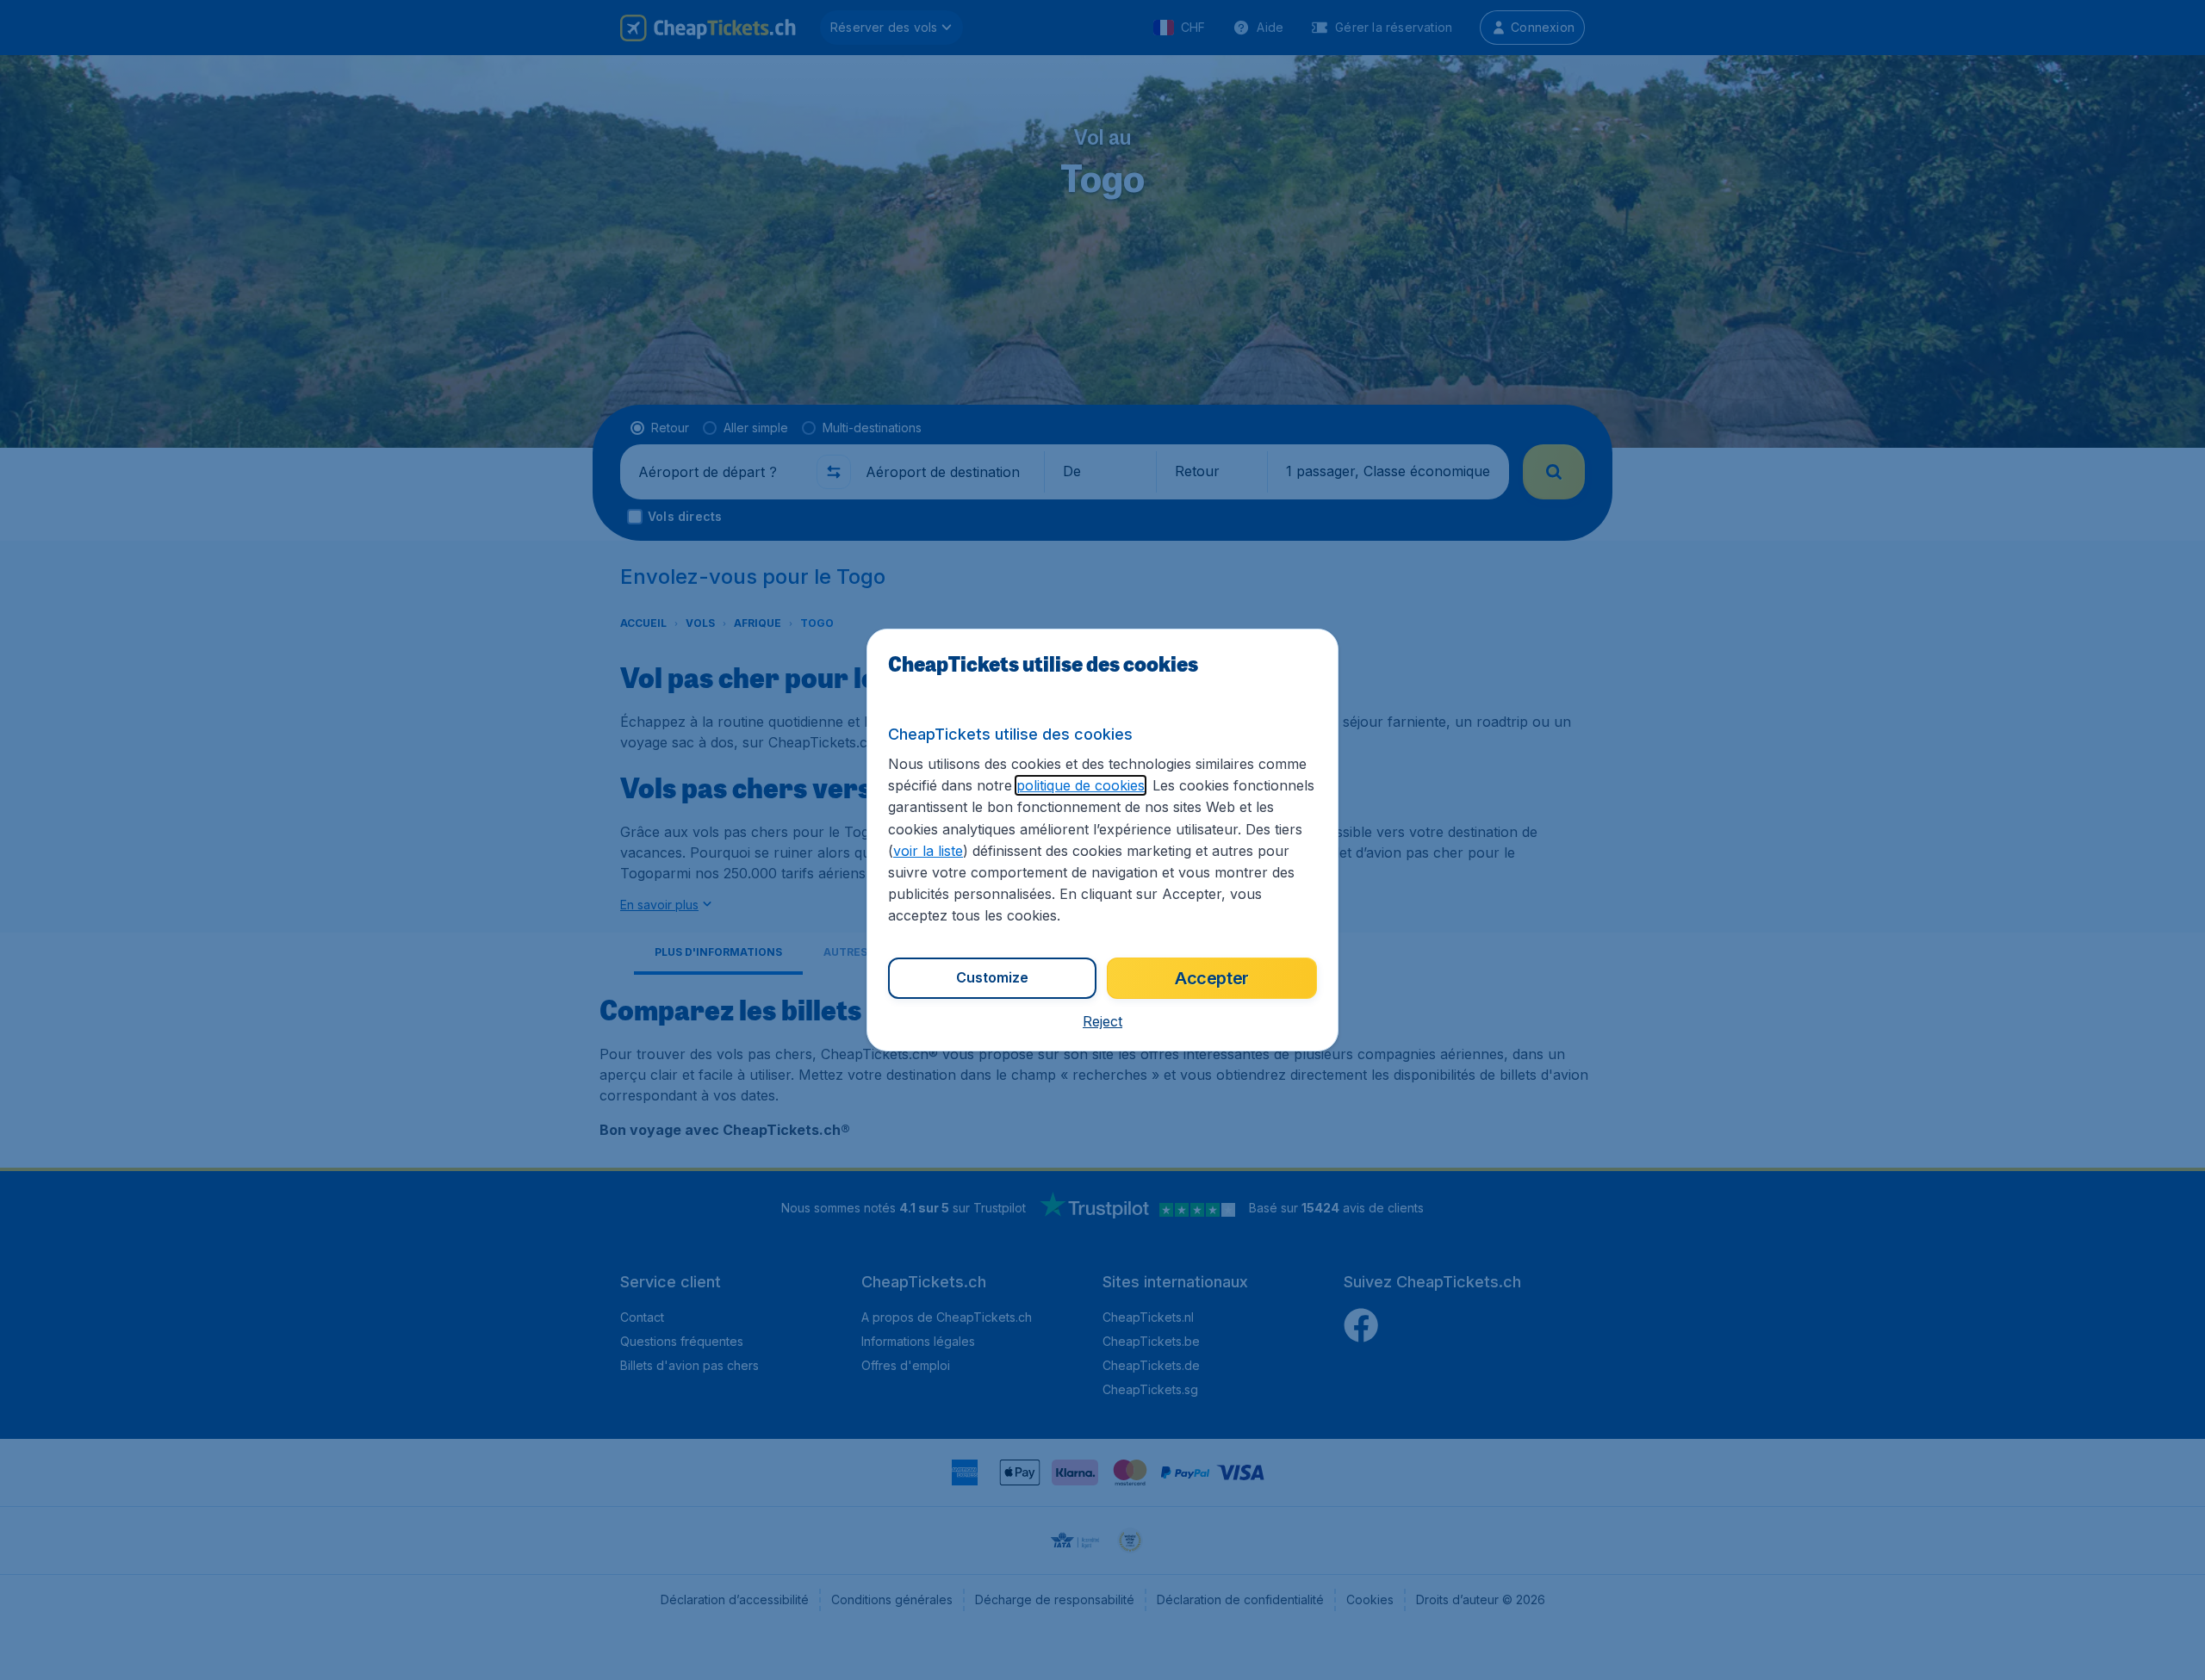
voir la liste (928, 851)
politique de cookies (1081, 785)
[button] (1102, 1021)
